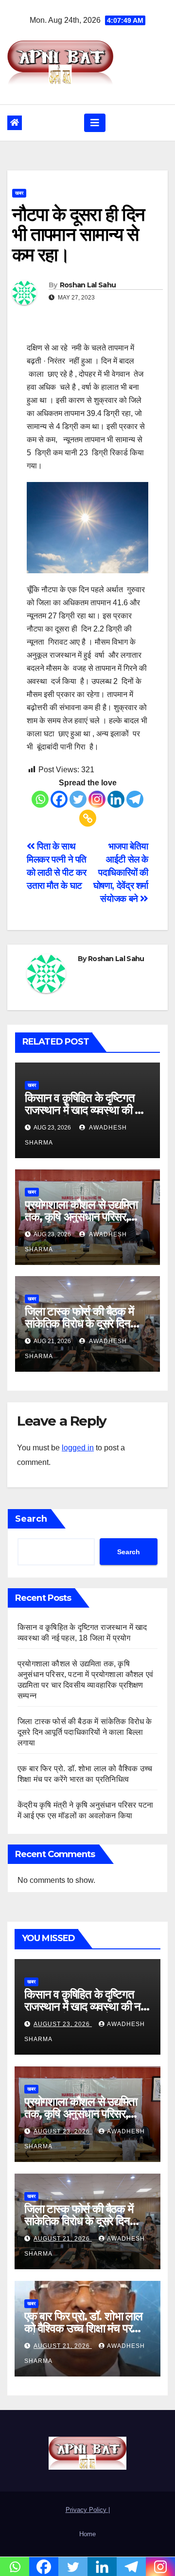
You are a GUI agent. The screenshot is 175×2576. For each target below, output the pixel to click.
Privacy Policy (87, 2510)
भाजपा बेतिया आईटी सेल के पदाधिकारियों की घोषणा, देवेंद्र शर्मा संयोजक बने (121, 873)
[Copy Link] (88, 818)
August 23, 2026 (63, 2024)
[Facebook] (59, 799)
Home (87, 2534)
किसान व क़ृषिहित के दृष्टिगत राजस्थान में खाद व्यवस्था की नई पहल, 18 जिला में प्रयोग (85, 1110)
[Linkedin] (116, 799)
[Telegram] (135, 799)
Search (31, 1519)
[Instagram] (97, 799)
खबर (19, 193)
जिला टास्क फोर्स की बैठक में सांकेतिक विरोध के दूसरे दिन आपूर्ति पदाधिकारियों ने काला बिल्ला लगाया (85, 1732)
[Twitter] (78, 799)
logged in (78, 1448)
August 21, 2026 (63, 2239)
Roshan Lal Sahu (88, 285)
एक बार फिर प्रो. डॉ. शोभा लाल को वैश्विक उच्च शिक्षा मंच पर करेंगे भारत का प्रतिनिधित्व (83, 2328)
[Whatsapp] (40, 799)
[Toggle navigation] (95, 123)
